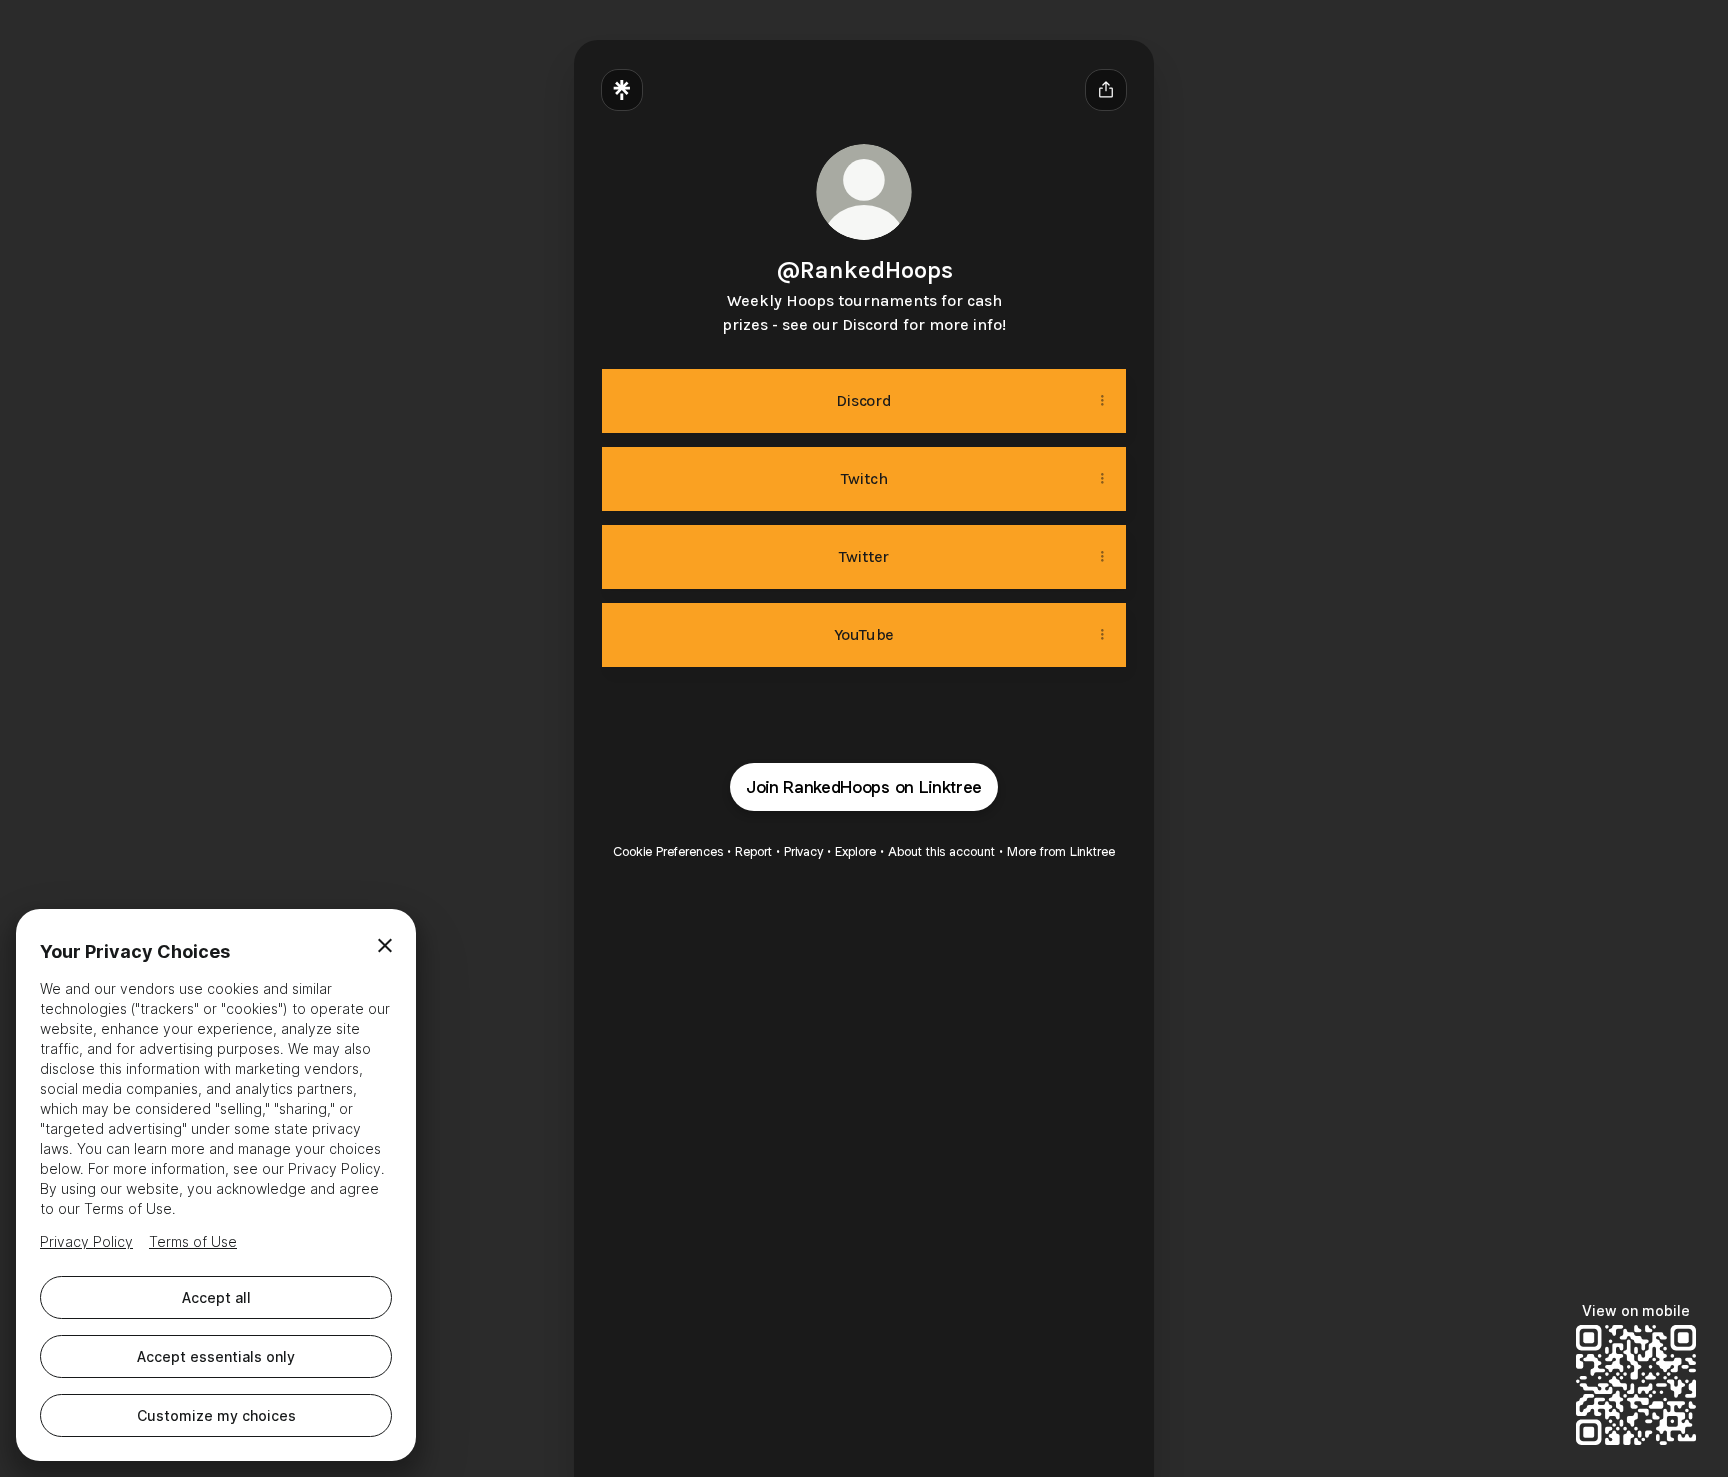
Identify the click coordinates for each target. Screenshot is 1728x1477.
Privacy (803, 851)
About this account (941, 851)
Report (753, 851)
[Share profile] (1106, 90)
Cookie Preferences (668, 851)
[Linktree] (622, 90)
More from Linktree (1061, 851)
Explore (855, 851)
